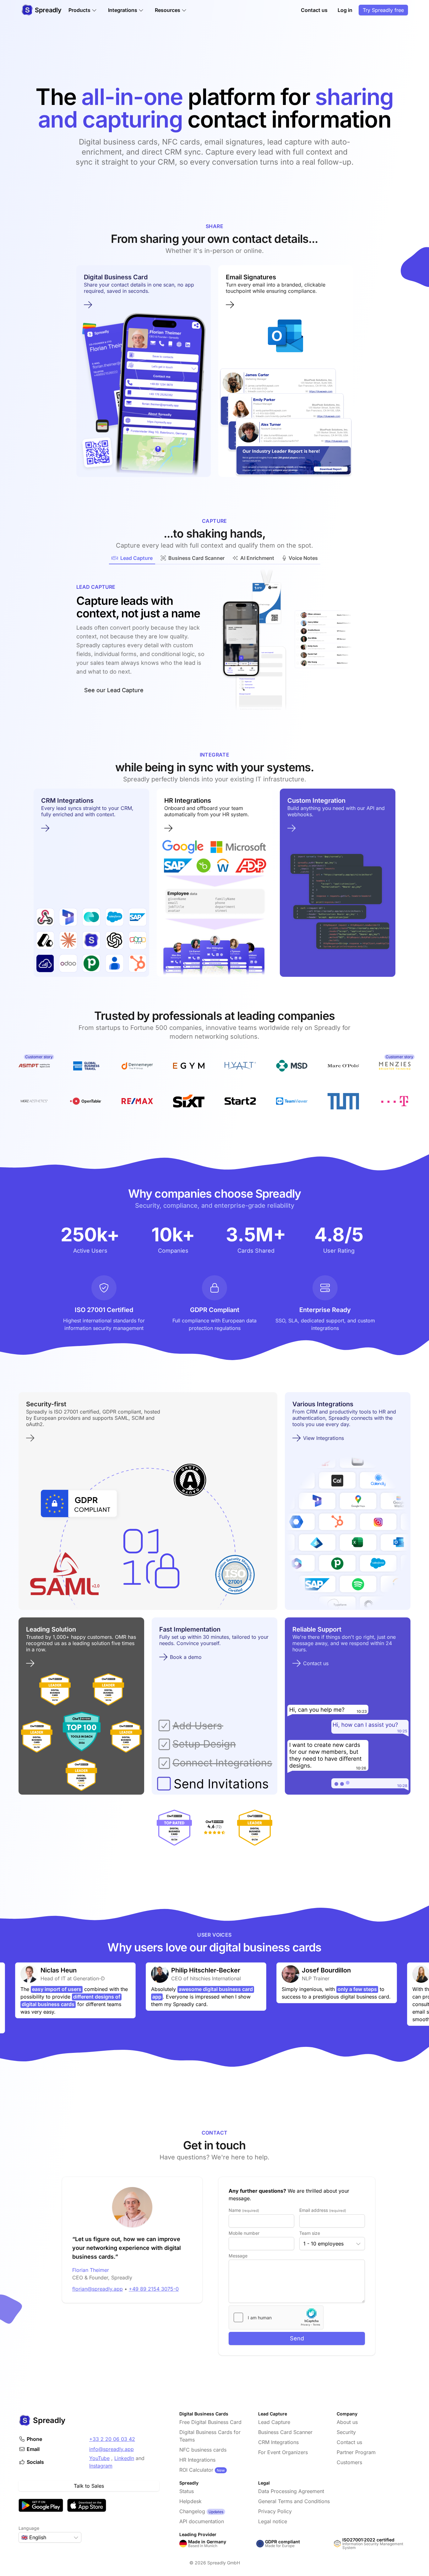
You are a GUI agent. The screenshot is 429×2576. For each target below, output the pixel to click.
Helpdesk (190, 2501)
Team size (310, 2233)
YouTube (99, 2458)
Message (238, 2256)
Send (297, 2338)
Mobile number (244, 2233)
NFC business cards (203, 2450)
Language (29, 2528)
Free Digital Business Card (210, 2422)
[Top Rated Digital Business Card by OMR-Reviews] (174, 1828)
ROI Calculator (196, 2470)
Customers (349, 2462)
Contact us (314, 10)
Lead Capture (274, 2422)
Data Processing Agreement (291, 2491)
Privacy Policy (275, 2511)
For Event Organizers (283, 2452)
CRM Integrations (278, 2442)
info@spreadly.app (111, 2449)
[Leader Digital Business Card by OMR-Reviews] (255, 1828)
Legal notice (273, 2521)
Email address (323, 2210)
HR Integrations (197, 2460)
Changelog (192, 2511)
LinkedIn (124, 2458)
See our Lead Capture (114, 690)
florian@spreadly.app (98, 2289)
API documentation (202, 2521)
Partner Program (356, 2452)
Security (346, 2432)
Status (187, 2491)
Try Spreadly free (383, 10)
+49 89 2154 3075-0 (154, 2289)
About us (347, 2422)
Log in (345, 10)
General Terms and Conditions (294, 2501)
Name (244, 2210)
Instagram (101, 2466)
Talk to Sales (89, 2486)
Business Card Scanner (285, 2432)
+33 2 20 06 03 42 (112, 2439)
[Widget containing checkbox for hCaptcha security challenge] (276, 2317)
